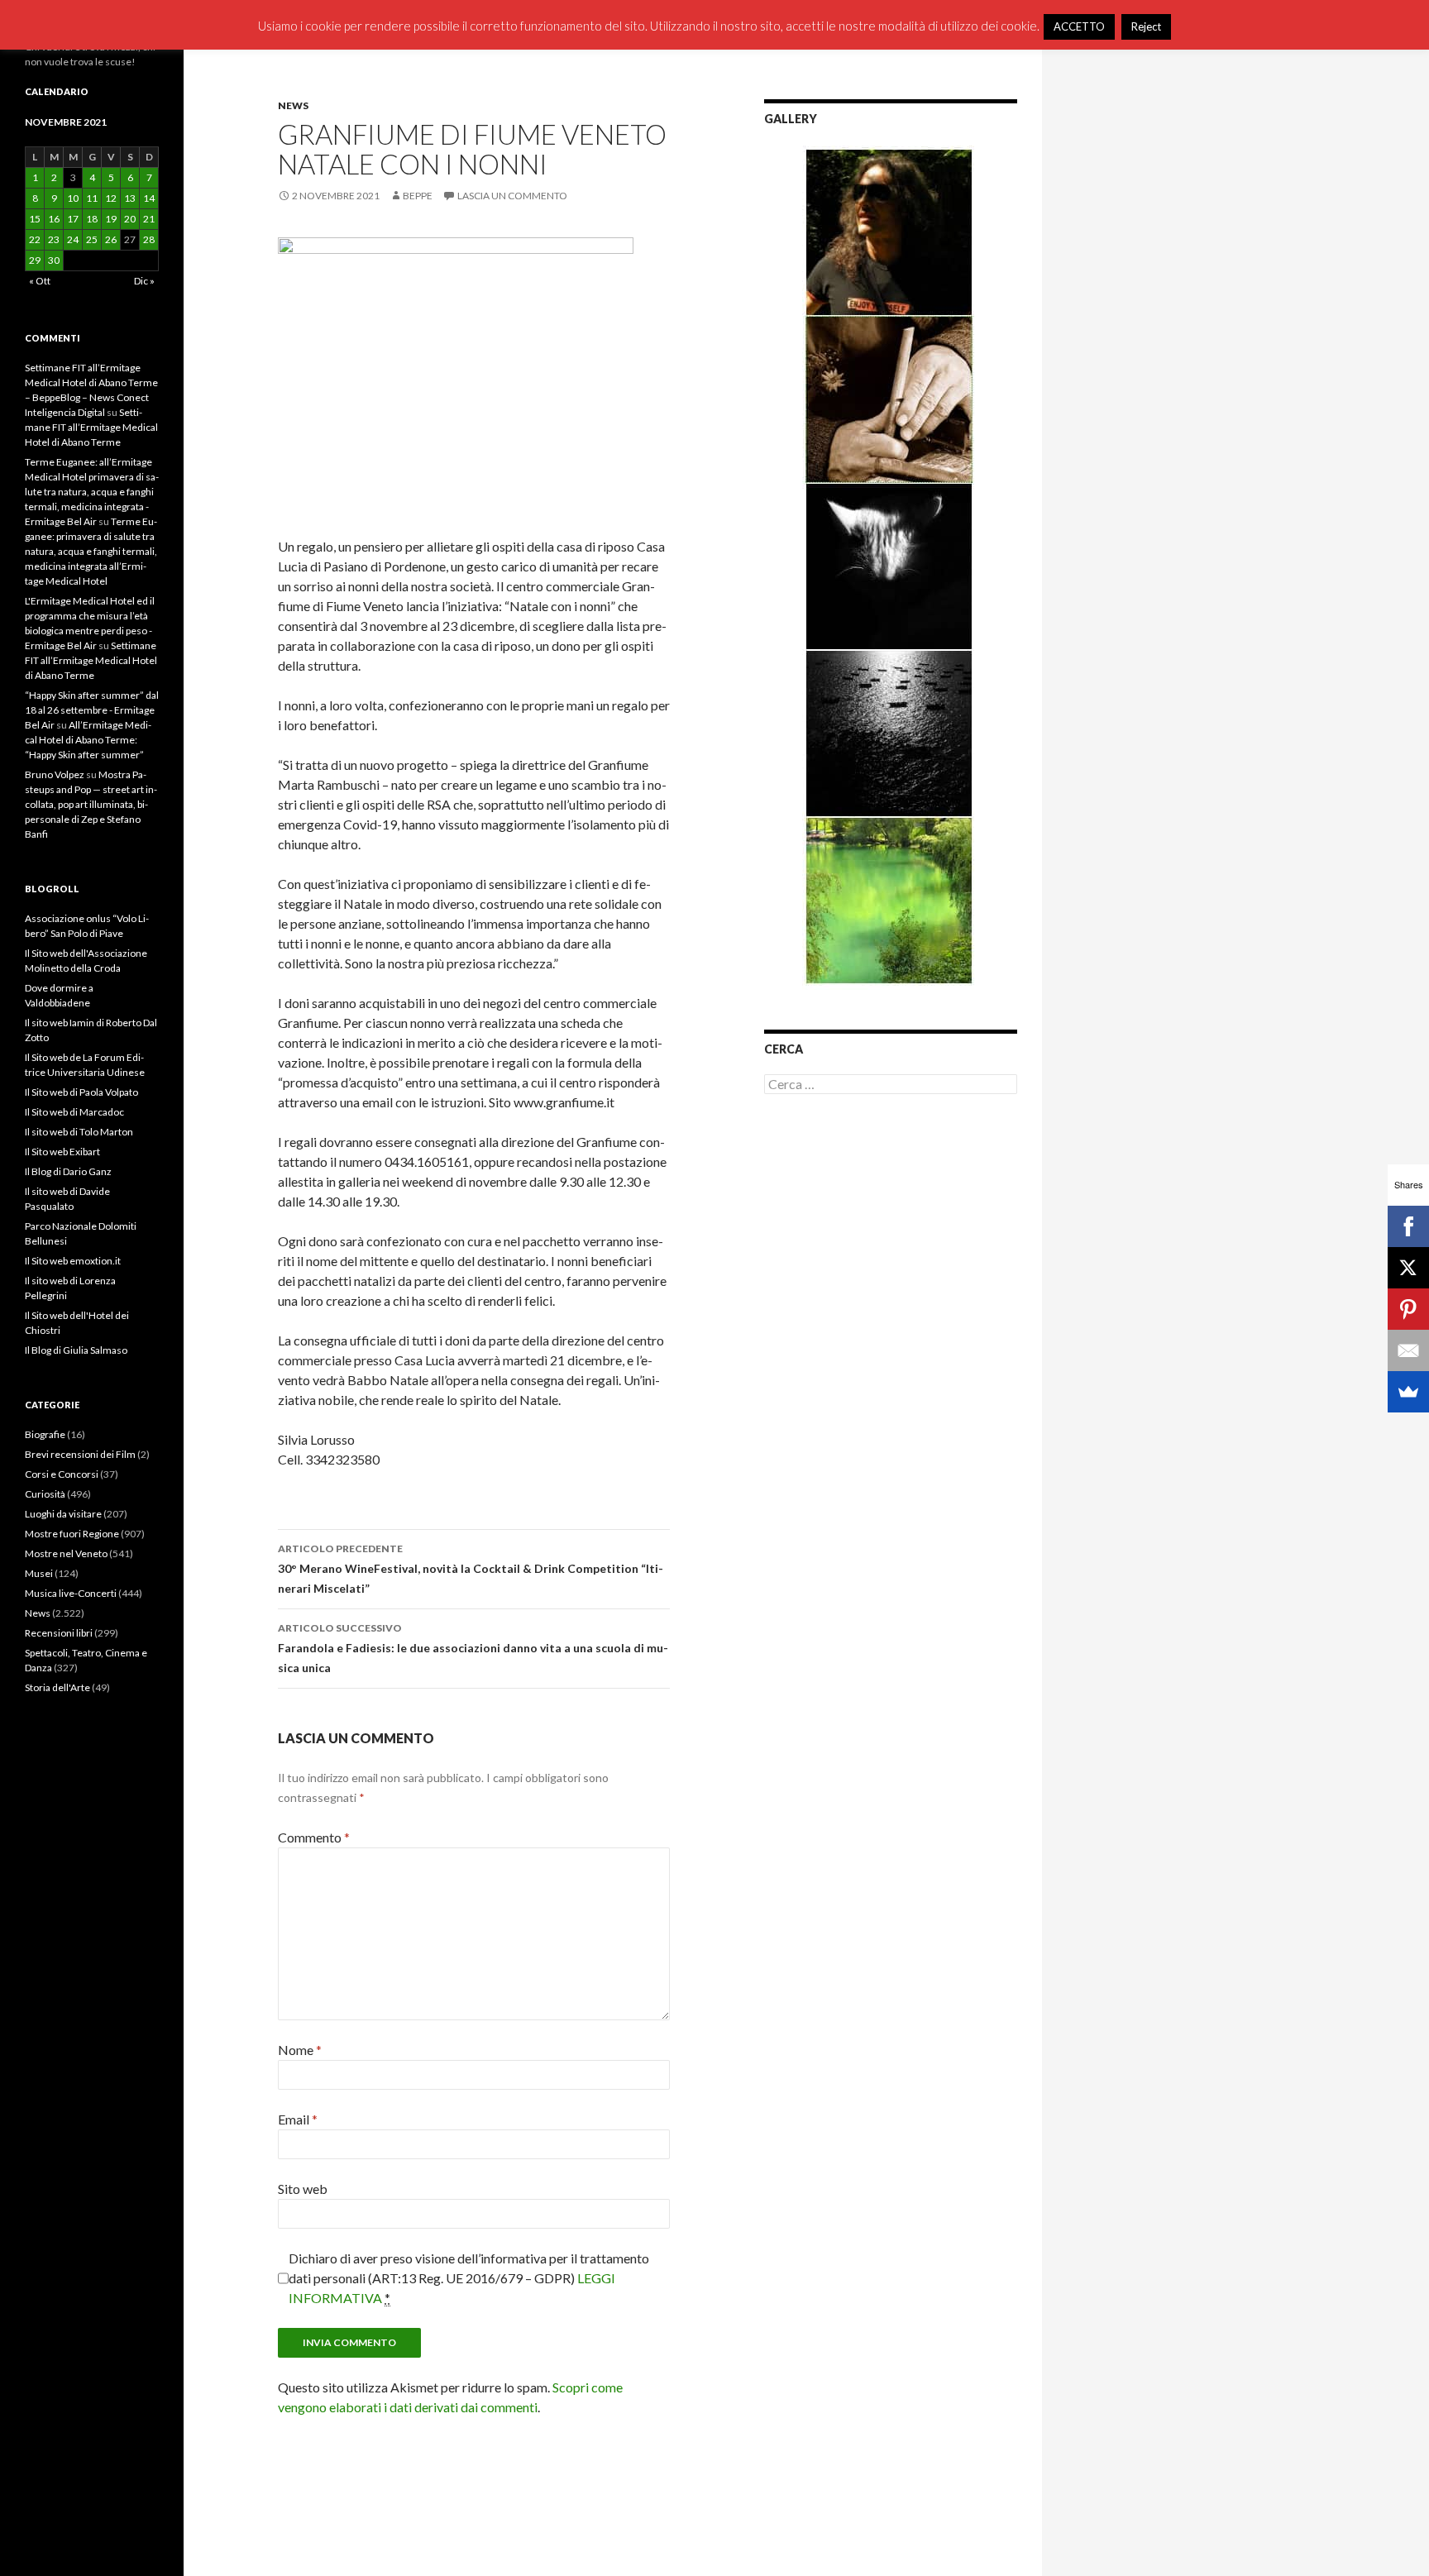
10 (73, 198)
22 (35, 239)
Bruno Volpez (55, 774)
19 (111, 219)
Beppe (418, 196)
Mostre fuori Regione (72, 1534)
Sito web (303, 2189)
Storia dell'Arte (57, 1687)
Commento (314, 1837)
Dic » (144, 281)
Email (298, 2119)
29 (35, 260)
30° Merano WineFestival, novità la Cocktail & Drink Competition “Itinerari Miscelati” (471, 1569)
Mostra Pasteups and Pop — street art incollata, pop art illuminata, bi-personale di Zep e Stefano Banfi (91, 804)
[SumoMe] (1408, 1392)
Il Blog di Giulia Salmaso (76, 1350)
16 (54, 219)
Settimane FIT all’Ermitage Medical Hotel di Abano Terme (91, 427)
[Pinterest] (1408, 1309)
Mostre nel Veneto (66, 1553)
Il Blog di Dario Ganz (68, 1171)
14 (149, 198)
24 (73, 239)
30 (54, 260)
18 (92, 219)
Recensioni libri (59, 1633)
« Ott (40, 281)
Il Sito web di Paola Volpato (81, 1092)
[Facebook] (1408, 1226)
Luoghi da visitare (63, 1514)
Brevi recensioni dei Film (80, 1454)
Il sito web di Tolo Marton (79, 1132)
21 (149, 219)
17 (73, 219)
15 (35, 219)
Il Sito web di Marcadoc (74, 1112)
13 (130, 198)
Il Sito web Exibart (62, 1152)
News (293, 105)
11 (92, 198)
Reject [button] (1146, 26)
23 (54, 239)
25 (92, 239)
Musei (39, 1573)
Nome (300, 2050)
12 (111, 198)
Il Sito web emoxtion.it (73, 1261)
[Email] (1408, 1350)
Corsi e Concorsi (62, 1474)
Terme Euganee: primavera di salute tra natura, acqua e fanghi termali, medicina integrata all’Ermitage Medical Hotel (91, 551)
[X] (1408, 1268)
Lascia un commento (512, 196)
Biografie (45, 1434)
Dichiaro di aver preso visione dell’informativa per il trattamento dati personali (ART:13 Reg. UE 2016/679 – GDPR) (469, 2278)
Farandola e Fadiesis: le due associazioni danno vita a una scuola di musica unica (473, 1648)
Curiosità (45, 1494)
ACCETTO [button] (1079, 26)
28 (149, 239)
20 (130, 219)
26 (111, 239)
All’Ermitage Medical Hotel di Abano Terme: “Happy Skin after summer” (88, 740)
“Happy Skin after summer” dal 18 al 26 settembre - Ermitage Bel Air (92, 710)
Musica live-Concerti (71, 1593)
